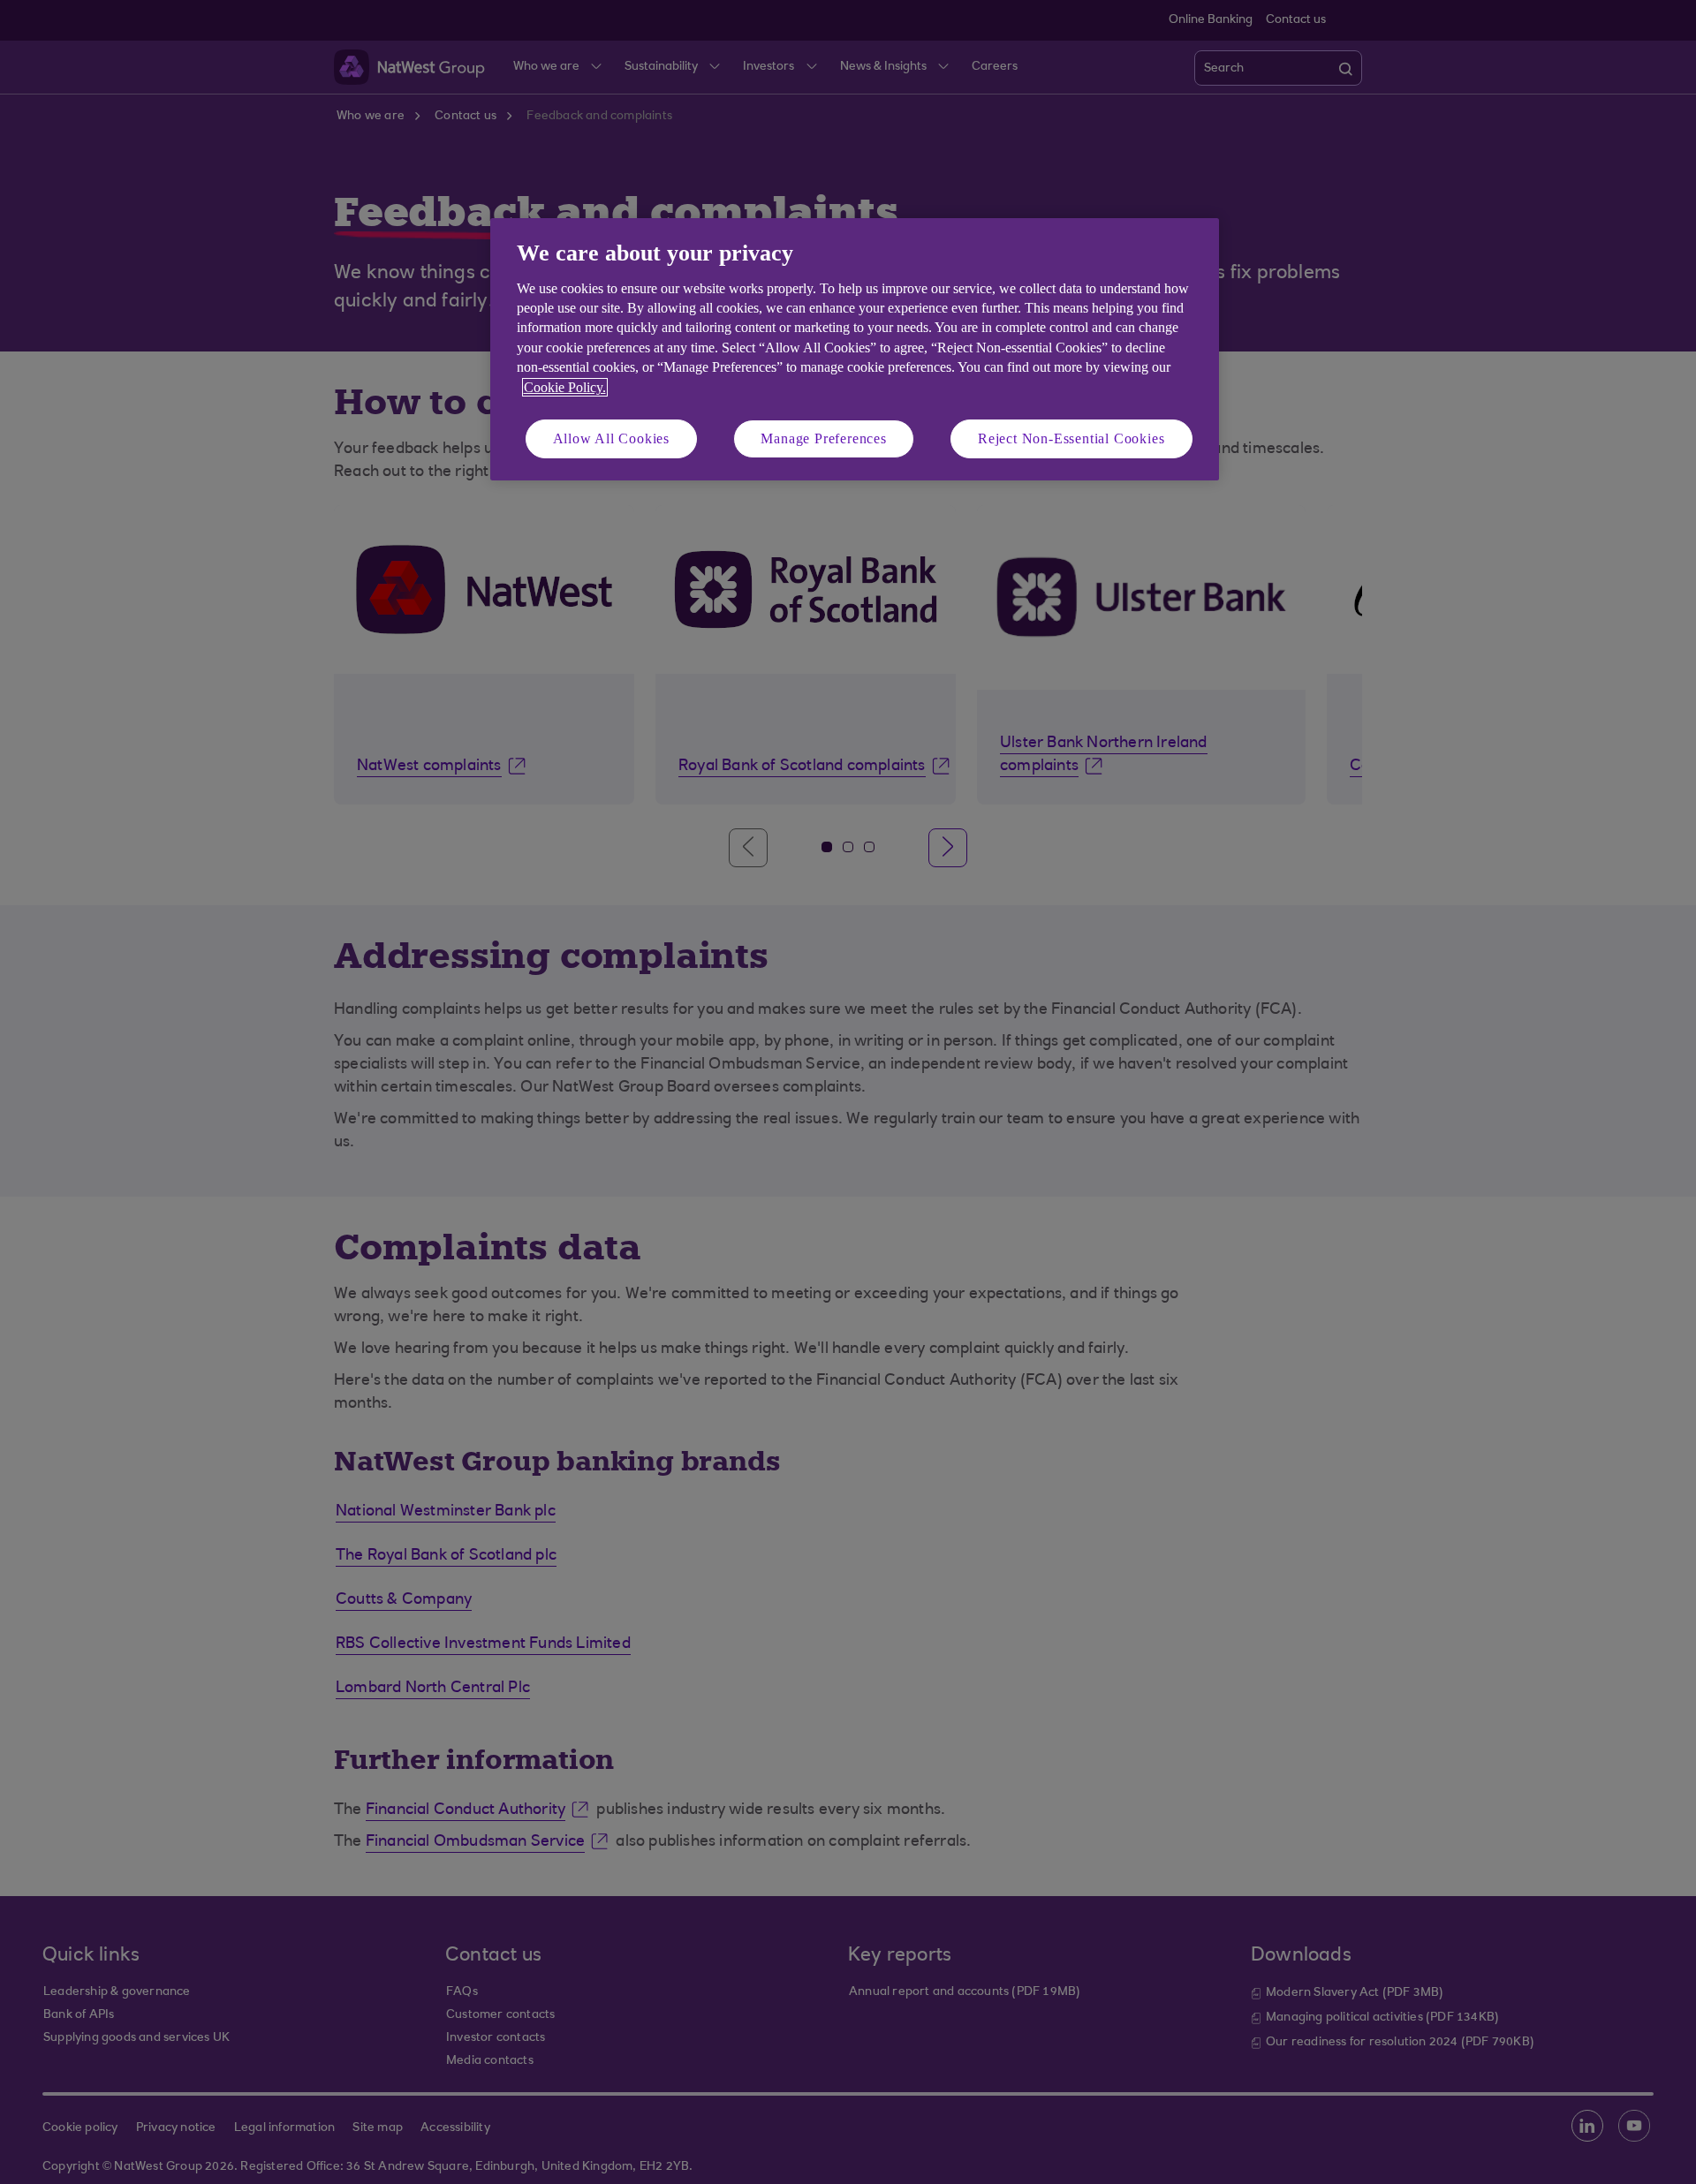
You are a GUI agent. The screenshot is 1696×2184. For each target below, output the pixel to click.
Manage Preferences (823, 438)
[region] (855, 349)
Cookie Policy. (565, 387)
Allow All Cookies (612, 438)
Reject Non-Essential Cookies (1071, 438)
